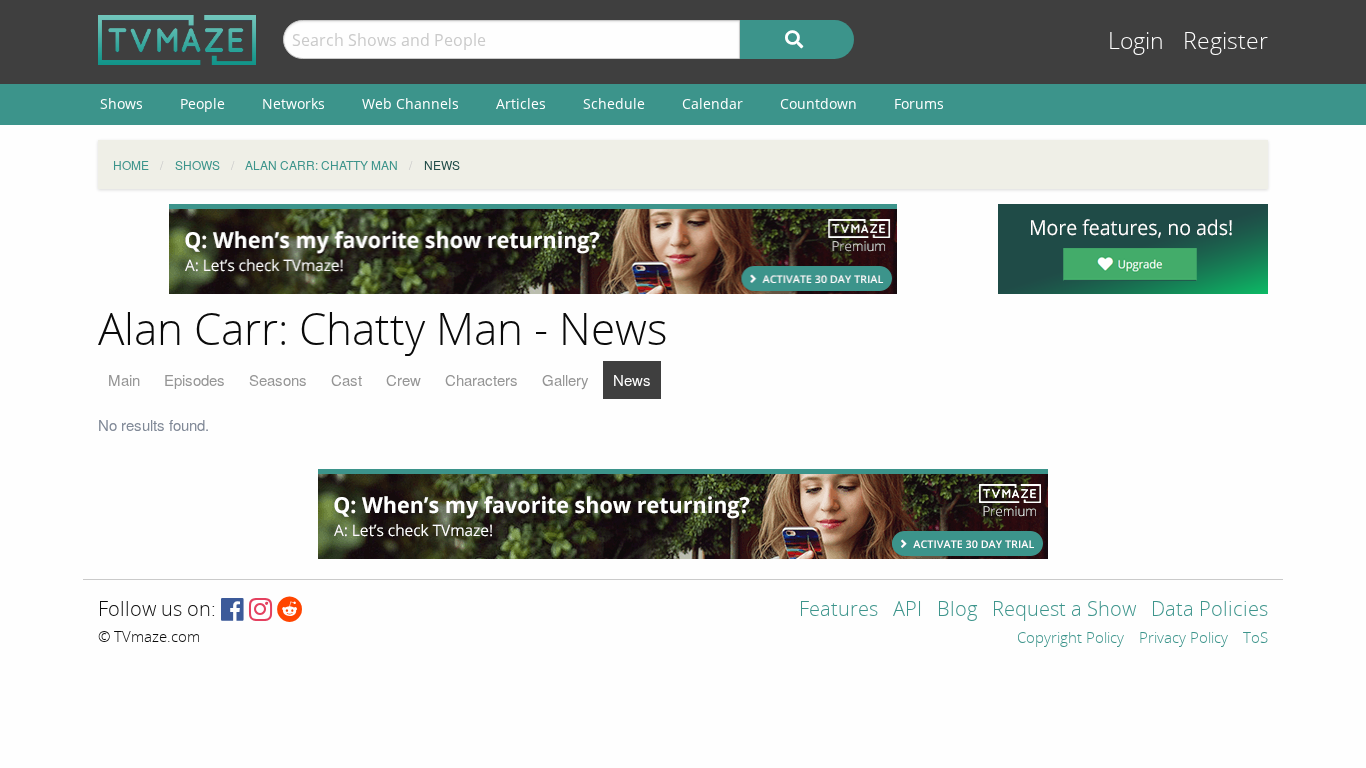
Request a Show (1064, 610)
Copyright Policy (1070, 639)
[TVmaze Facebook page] (232, 610)
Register (1225, 41)
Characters (481, 379)
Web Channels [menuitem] (410, 103)
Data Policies (1209, 610)
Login (1136, 41)
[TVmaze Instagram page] (260, 610)
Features (838, 610)
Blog (957, 610)
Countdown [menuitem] (818, 103)
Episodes (194, 379)
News (632, 379)
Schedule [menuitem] (614, 103)
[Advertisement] (533, 249)
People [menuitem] (202, 103)
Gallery (565, 379)
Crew (403, 379)
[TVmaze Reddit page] (290, 610)
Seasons (278, 379)
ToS (1255, 639)
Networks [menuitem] (293, 103)
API (907, 610)
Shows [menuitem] (121, 103)
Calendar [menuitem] (712, 103)
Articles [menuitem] (521, 103)
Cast (346, 379)
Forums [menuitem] (919, 103)
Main (124, 379)
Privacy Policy (1183, 639)
